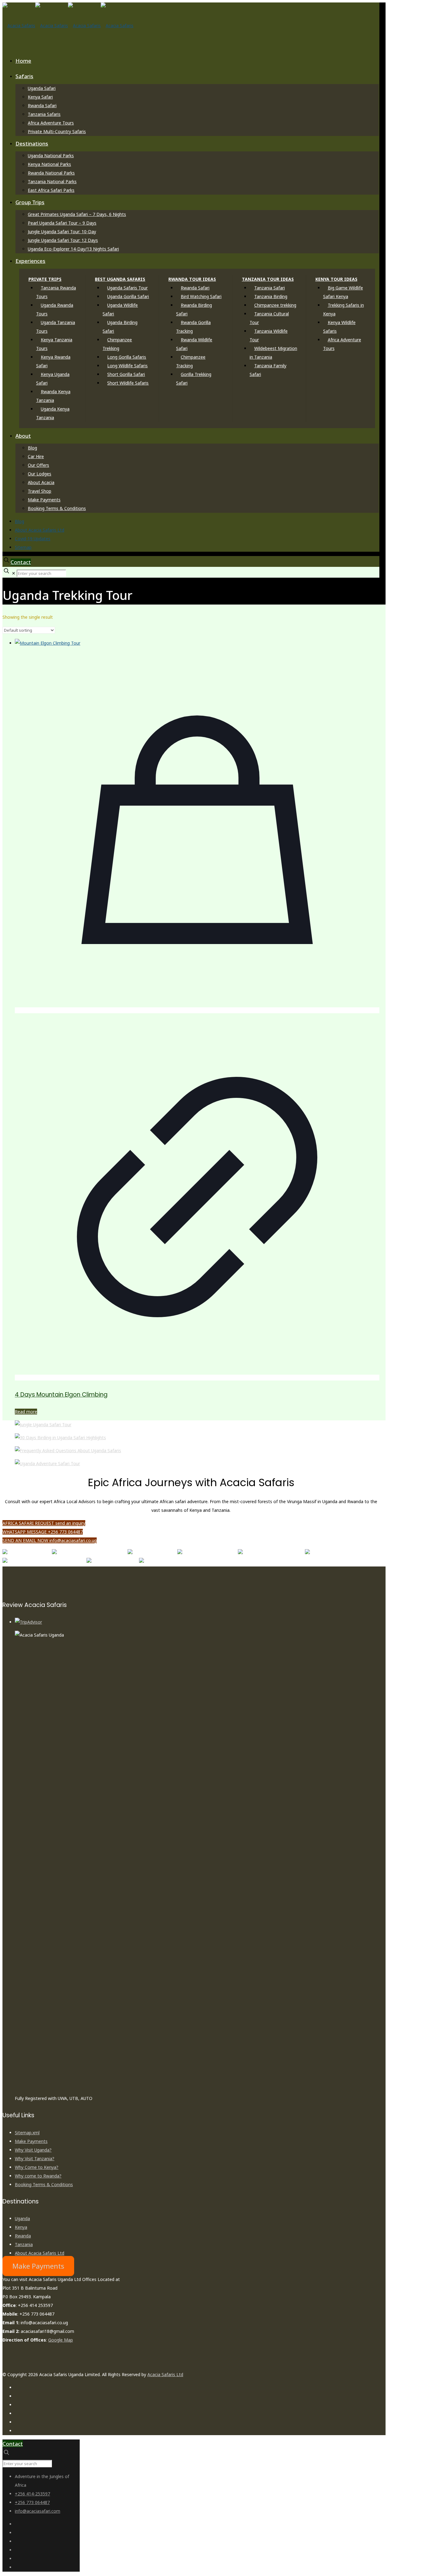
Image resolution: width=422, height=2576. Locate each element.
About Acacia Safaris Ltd (40, 530)
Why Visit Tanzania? (35, 2159)
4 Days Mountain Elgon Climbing (61, 1395)
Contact (21, 562)
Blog (19, 521)
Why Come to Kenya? (37, 2167)
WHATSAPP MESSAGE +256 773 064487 (43, 1532)
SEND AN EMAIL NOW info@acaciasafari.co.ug (50, 1540)
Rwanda (23, 2236)
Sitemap (23, 547)
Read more (26, 1412)
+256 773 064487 (32, 2502)
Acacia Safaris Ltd (165, 2374)
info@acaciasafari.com (38, 2511)
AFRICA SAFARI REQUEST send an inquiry (44, 1523)
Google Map (61, 2340)
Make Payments (31, 2141)
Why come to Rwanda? (38, 2176)
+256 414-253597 (32, 2494)
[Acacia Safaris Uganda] (68, 25)
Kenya (21, 2227)
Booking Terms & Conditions (44, 2184)
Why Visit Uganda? (33, 2150)
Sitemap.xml (27, 2133)
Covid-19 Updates (33, 539)
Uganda (22, 2218)
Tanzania (24, 2244)
